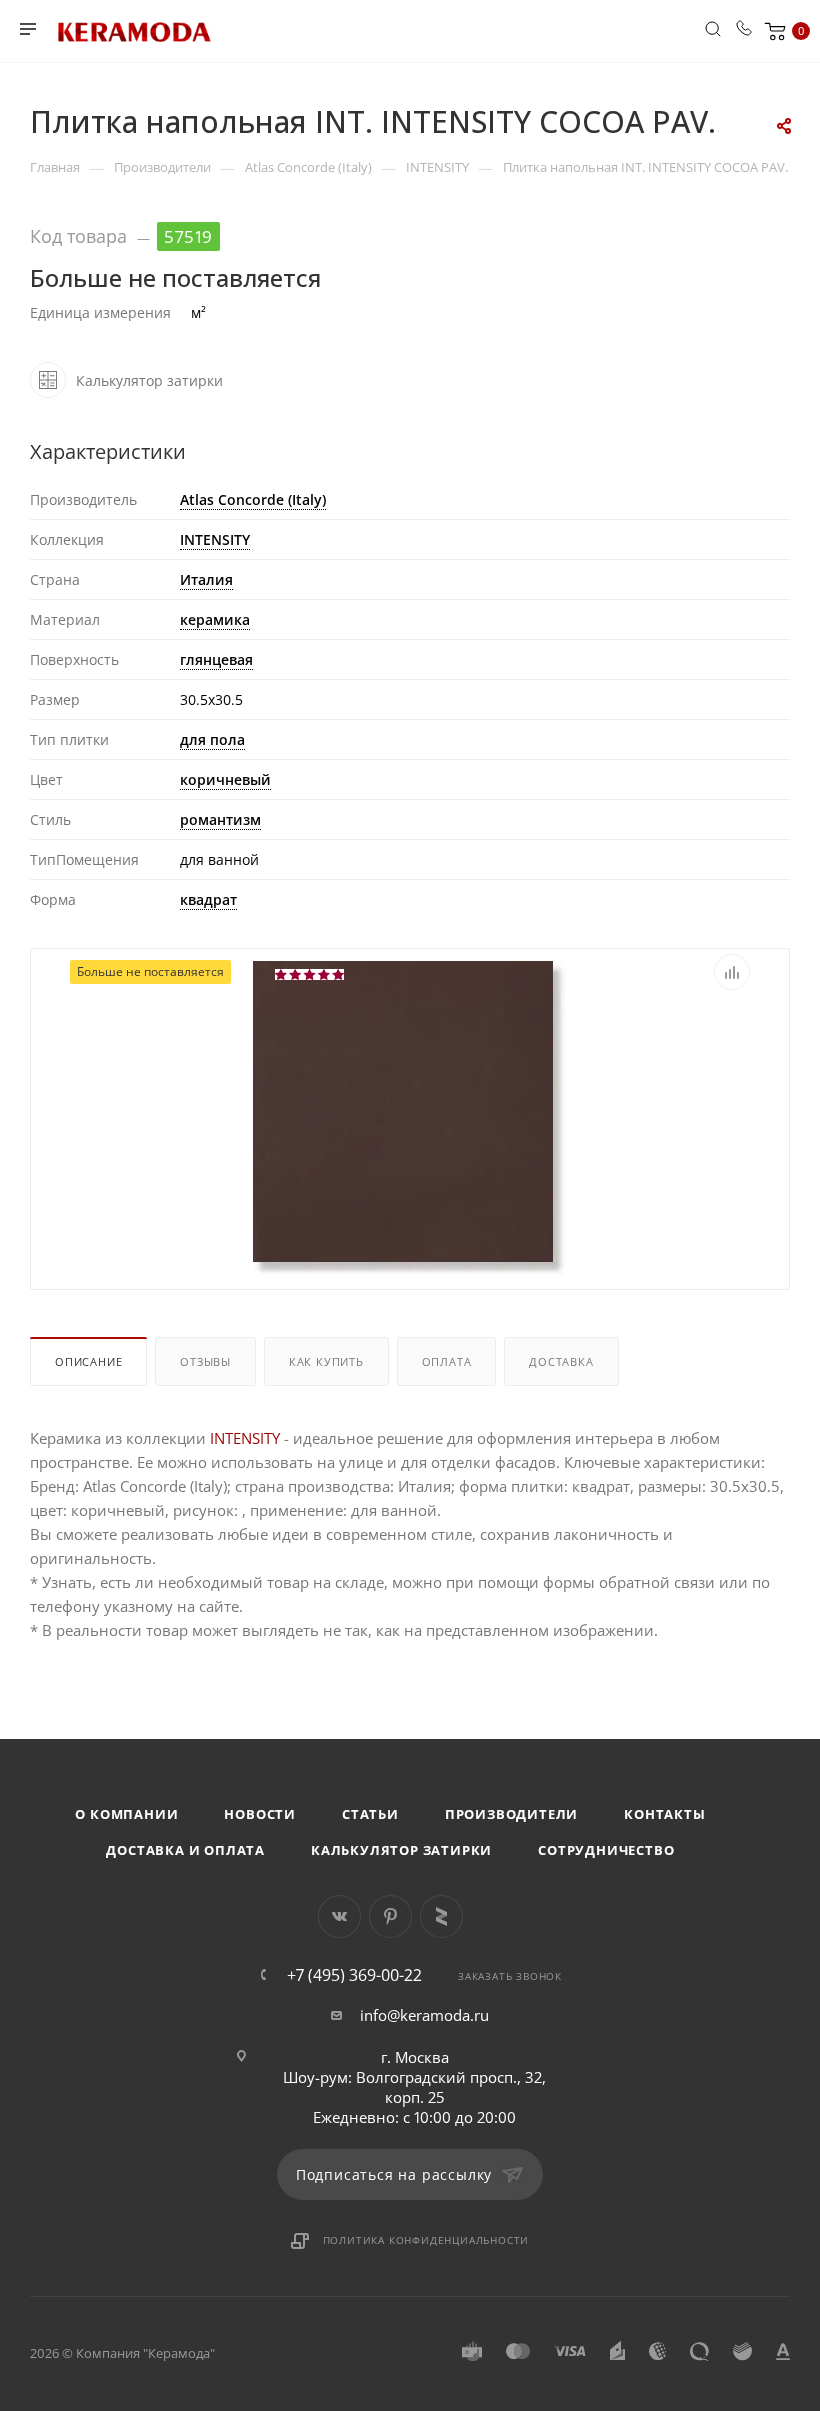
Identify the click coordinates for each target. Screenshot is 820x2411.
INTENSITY (215, 539)
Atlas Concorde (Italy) (253, 499)
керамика (215, 619)
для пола (212, 739)
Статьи (370, 1814)
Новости (260, 1814)
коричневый (225, 779)
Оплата (447, 1361)
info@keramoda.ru (424, 2015)
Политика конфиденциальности (426, 2240)
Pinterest (390, 1916)
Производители (511, 1814)
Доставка (561, 1361)
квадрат (208, 899)
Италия (206, 579)
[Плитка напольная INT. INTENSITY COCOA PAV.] (410, 1117)
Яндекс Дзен (441, 1916)
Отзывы (205, 1361)
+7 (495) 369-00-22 (354, 1975)
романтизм (220, 819)
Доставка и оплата (185, 1850)
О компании (126, 1814)
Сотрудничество (606, 1850)
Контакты (664, 1814)
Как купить (326, 1361)
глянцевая (216, 659)
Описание (88, 1361)
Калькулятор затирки (401, 1850)
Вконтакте (339, 1916)
